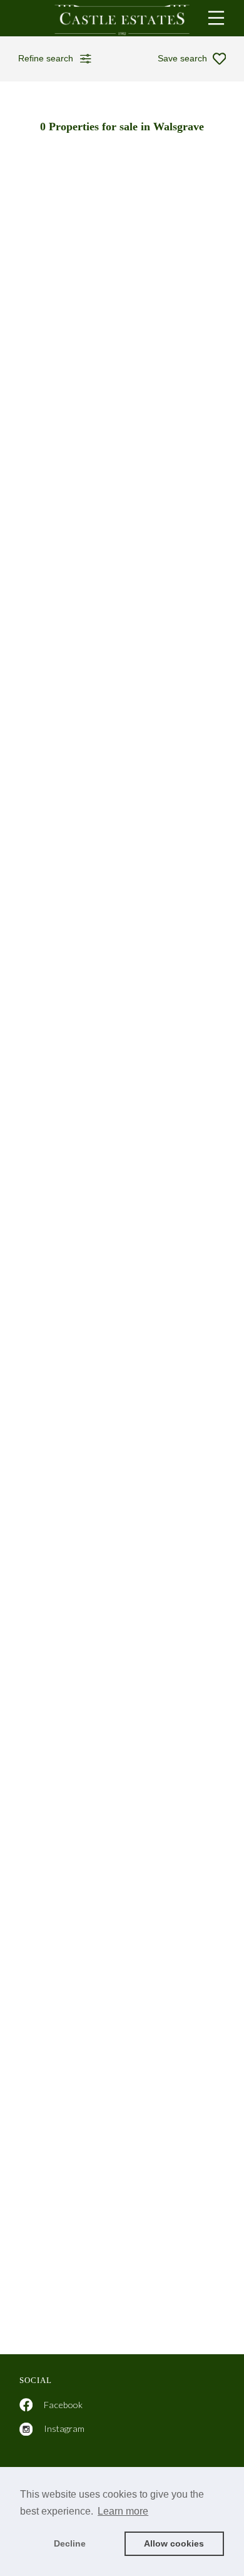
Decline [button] (70, 2543)
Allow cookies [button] (174, 2543)
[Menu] (216, 18)
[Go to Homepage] (122, 18)
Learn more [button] (123, 2511)
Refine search (46, 58)
